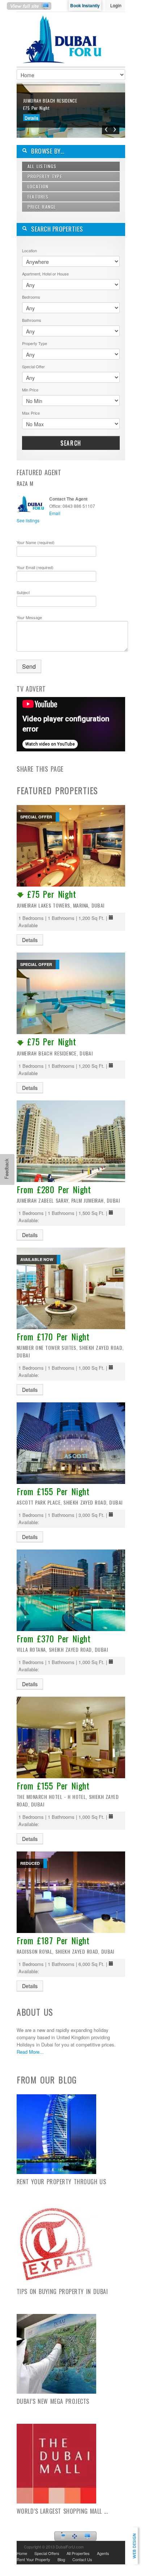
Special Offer (33, 366)
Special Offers (47, 2553)
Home (22, 2553)
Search (71, 443)
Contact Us (82, 2559)
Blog (61, 2559)
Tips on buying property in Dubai (62, 2291)
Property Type (45, 176)
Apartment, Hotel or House (45, 274)
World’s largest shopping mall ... (62, 2511)
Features (38, 197)
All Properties (78, 2553)
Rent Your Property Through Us (61, 2182)
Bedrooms (31, 297)
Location (38, 186)
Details (31, 118)
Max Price (31, 413)
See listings (28, 520)
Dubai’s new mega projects (53, 2401)
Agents (103, 2553)
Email (55, 513)
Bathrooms (32, 320)
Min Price (30, 390)
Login (116, 5)
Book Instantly (85, 5)
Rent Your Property (33, 2559)
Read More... (30, 2052)
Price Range (42, 207)
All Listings (42, 166)
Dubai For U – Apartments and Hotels (64, 45)
